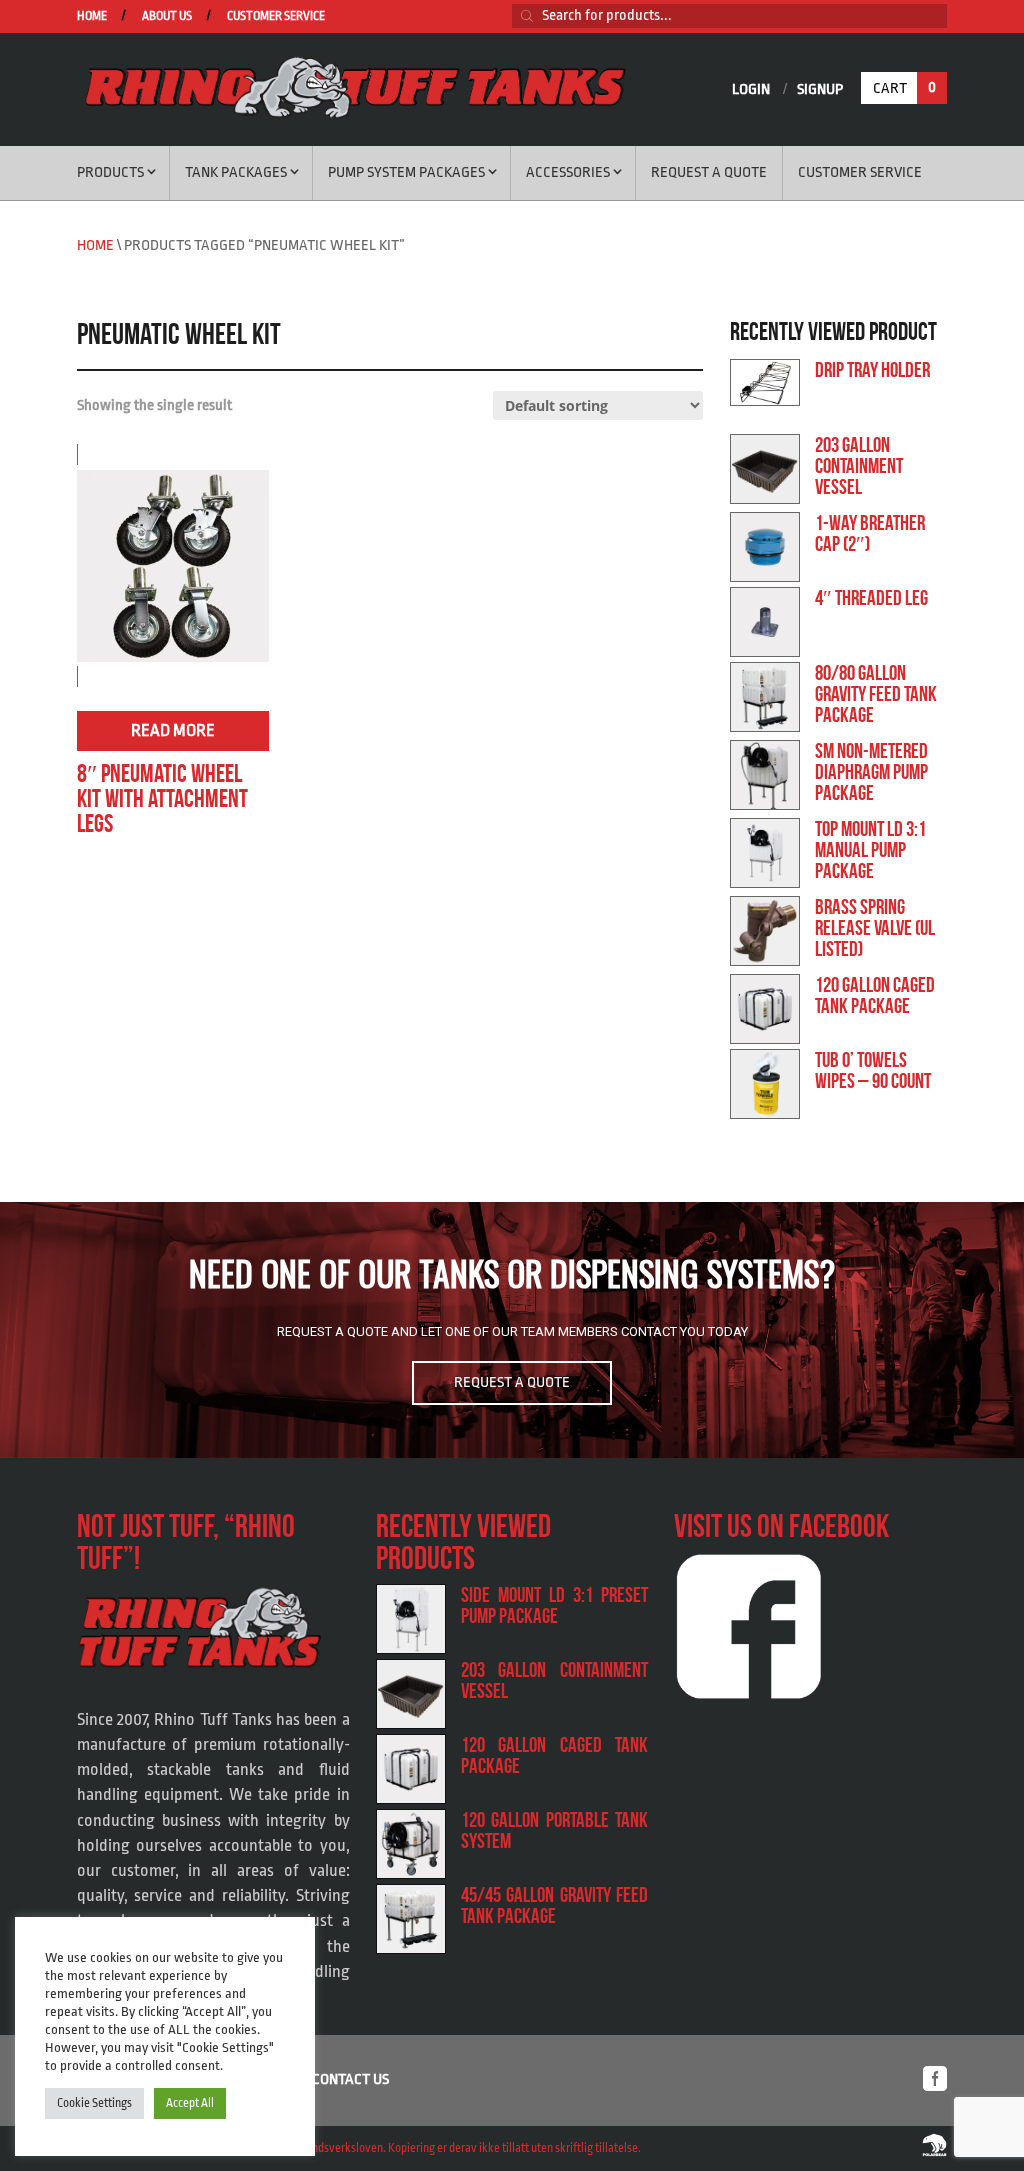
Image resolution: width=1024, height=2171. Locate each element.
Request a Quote (709, 172)
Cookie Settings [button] (94, 2103)
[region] (512, 1330)
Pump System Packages (406, 172)
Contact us (350, 2079)
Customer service (276, 16)
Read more (173, 730)
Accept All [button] (190, 2103)
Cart (904, 88)
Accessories (568, 172)
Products (110, 172)
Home (92, 16)
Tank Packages (236, 172)
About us (167, 16)
